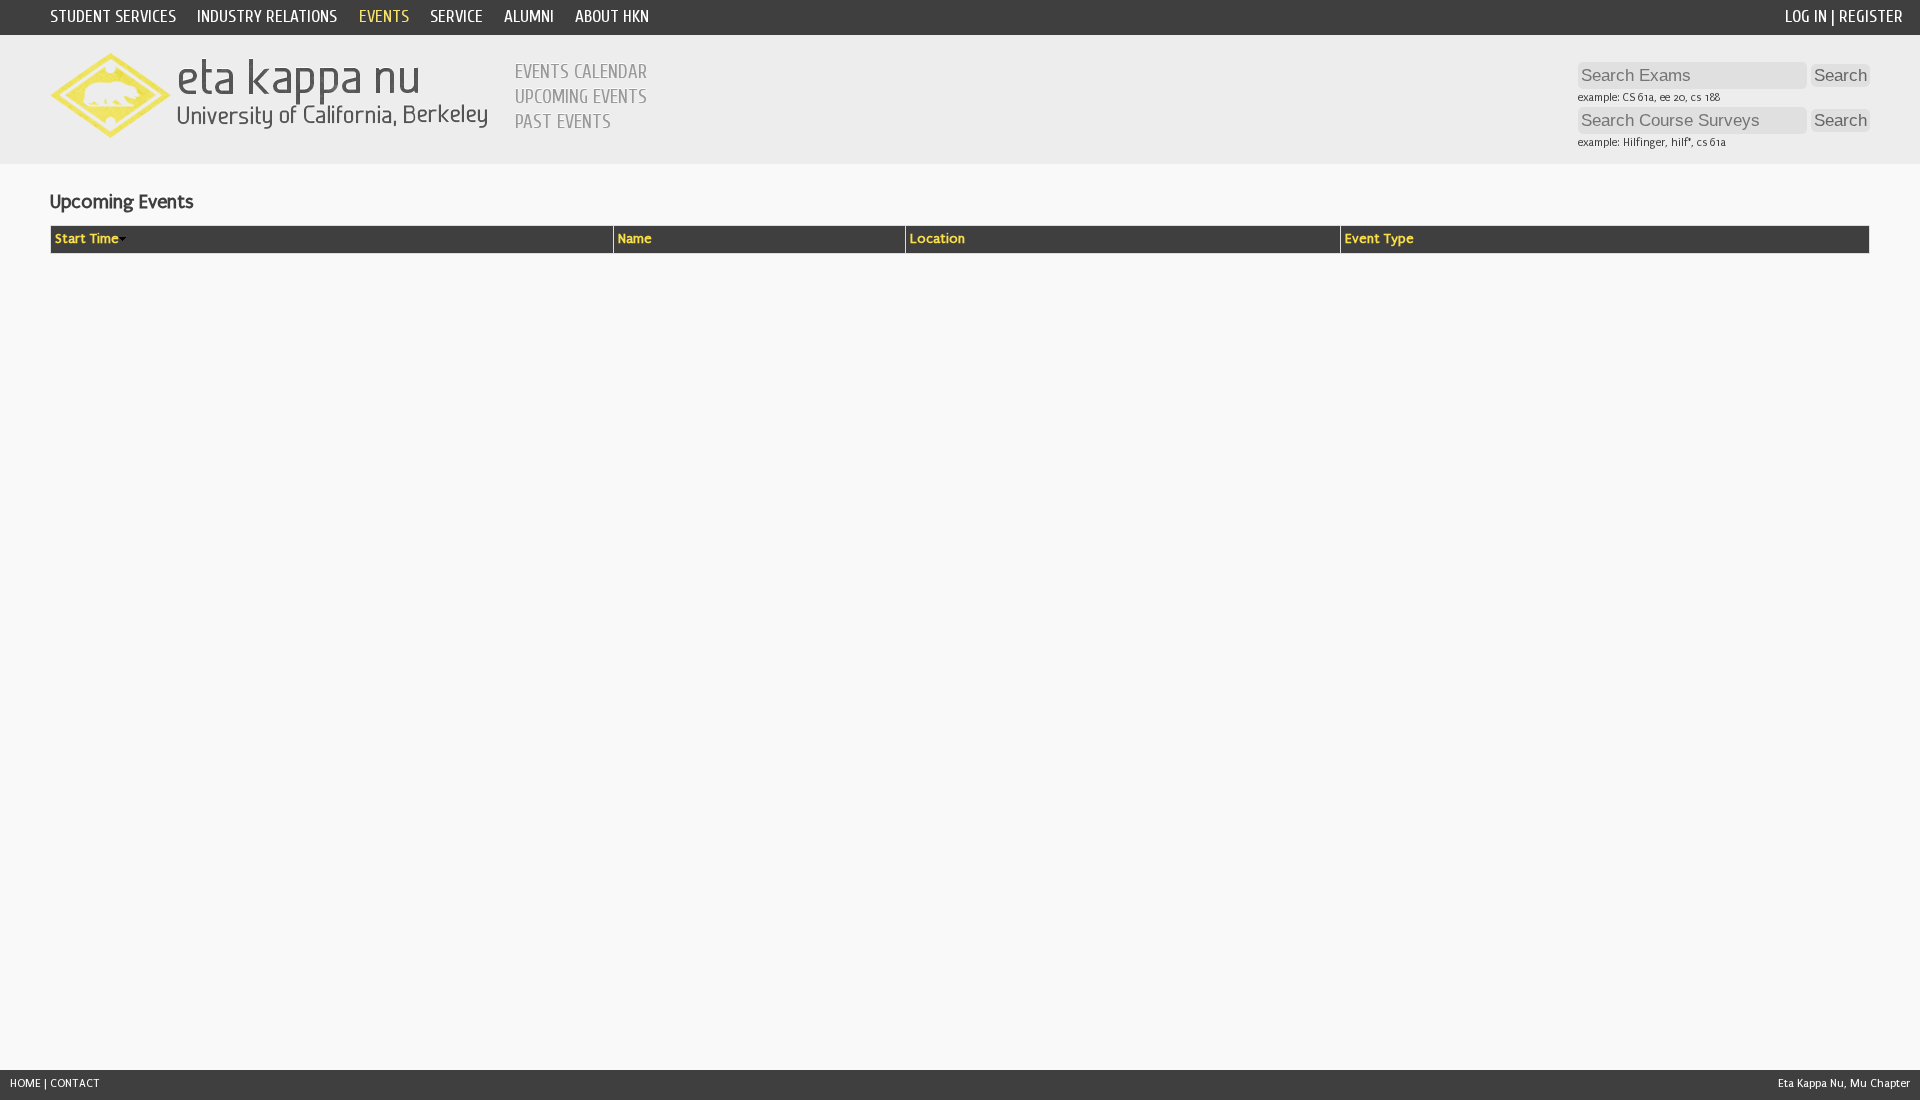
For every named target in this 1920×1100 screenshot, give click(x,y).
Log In (1806, 16)
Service (456, 16)
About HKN (612, 16)
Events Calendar (581, 72)
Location (937, 239)
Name (635, 239)
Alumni (529, 16)
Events (384, 16)
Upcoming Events (581, 97)
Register (1871, 16)
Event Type (1379, 239)
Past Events (563, 122)
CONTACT (75, 1083)
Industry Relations (267, 16)
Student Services (113, 16)
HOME (25, 1083)
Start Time (87, 239)
